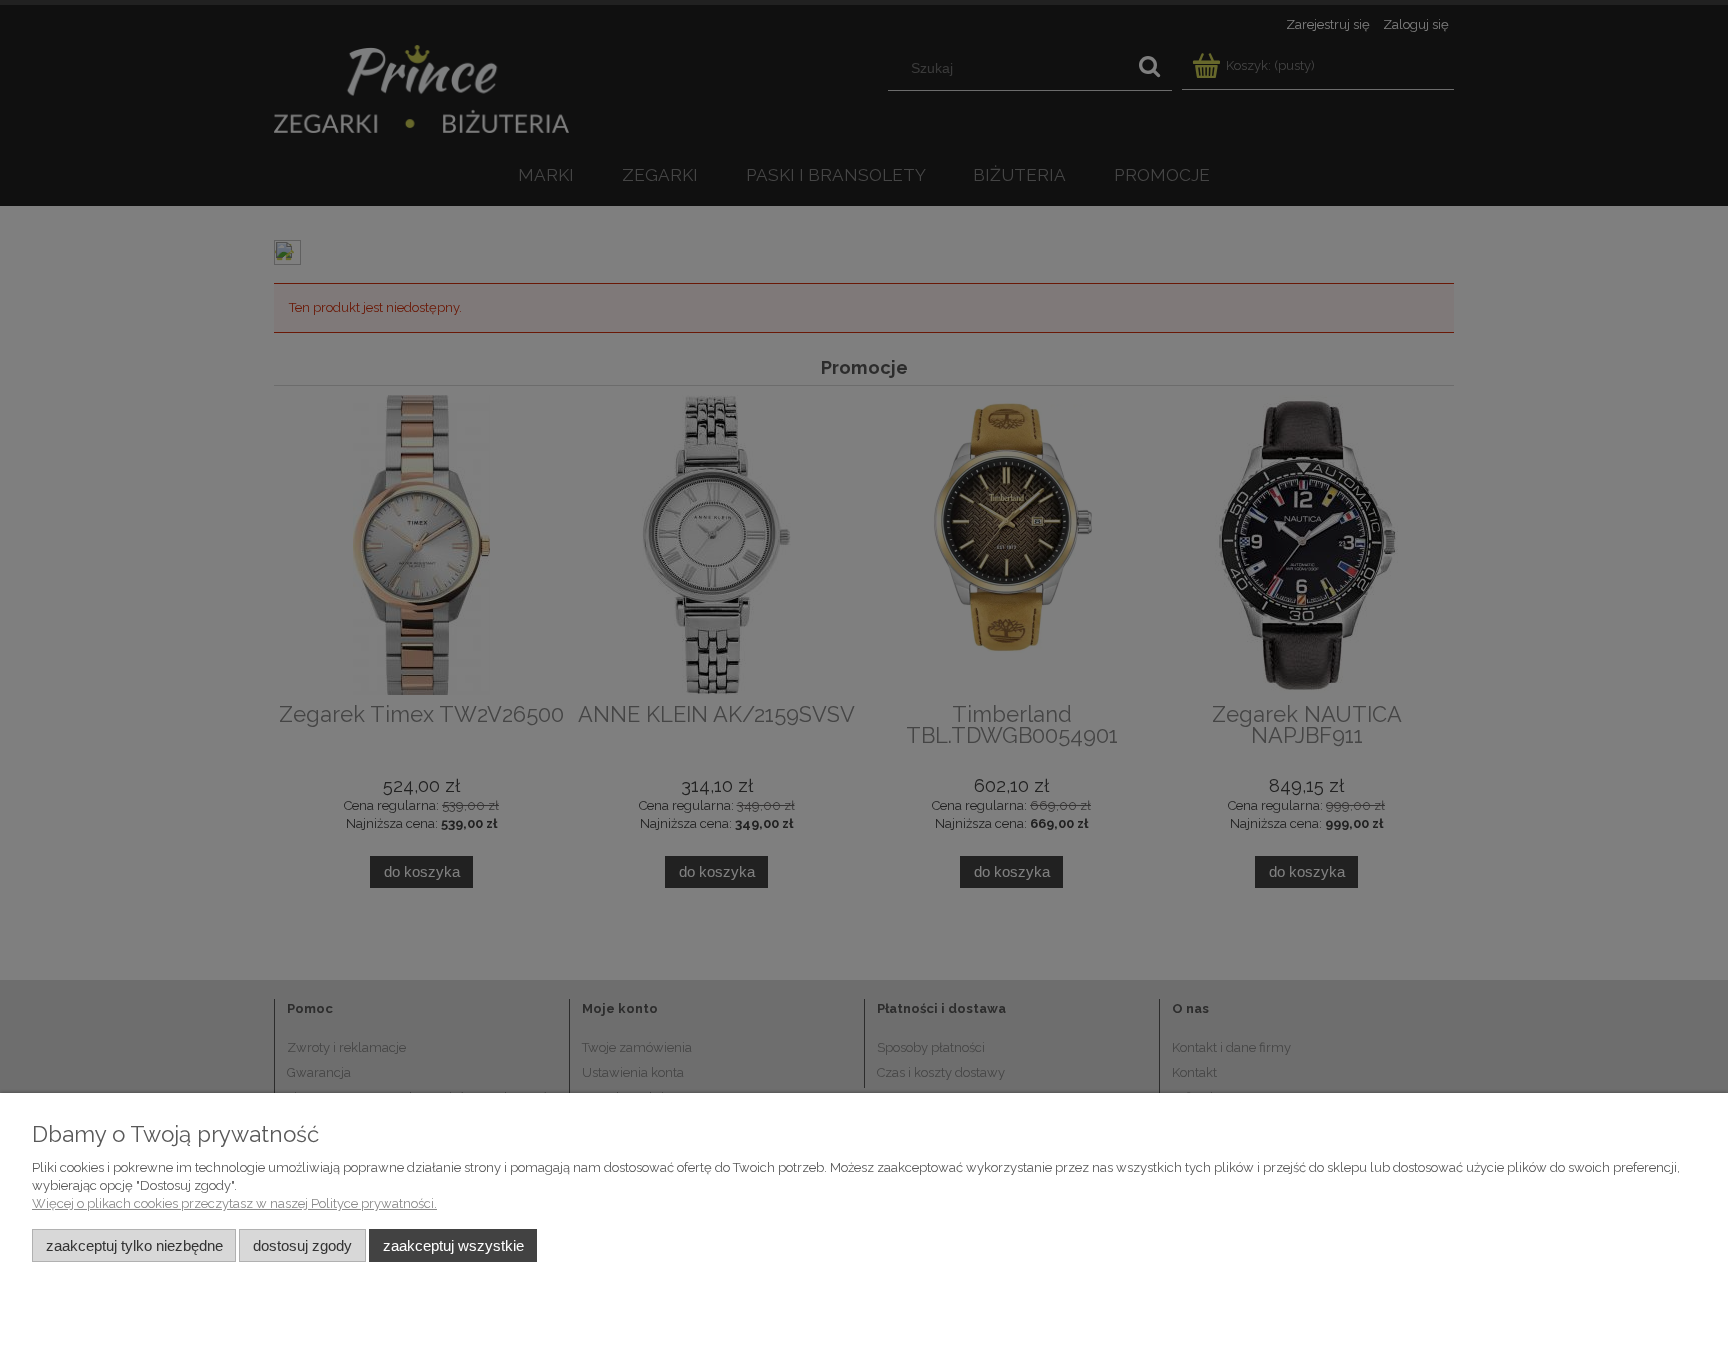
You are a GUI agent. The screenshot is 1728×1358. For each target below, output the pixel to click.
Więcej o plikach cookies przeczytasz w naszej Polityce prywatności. (234, 1203)
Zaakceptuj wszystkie (453, 1245)
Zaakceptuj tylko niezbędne (134, 1245)
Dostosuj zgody (302, 1245)
